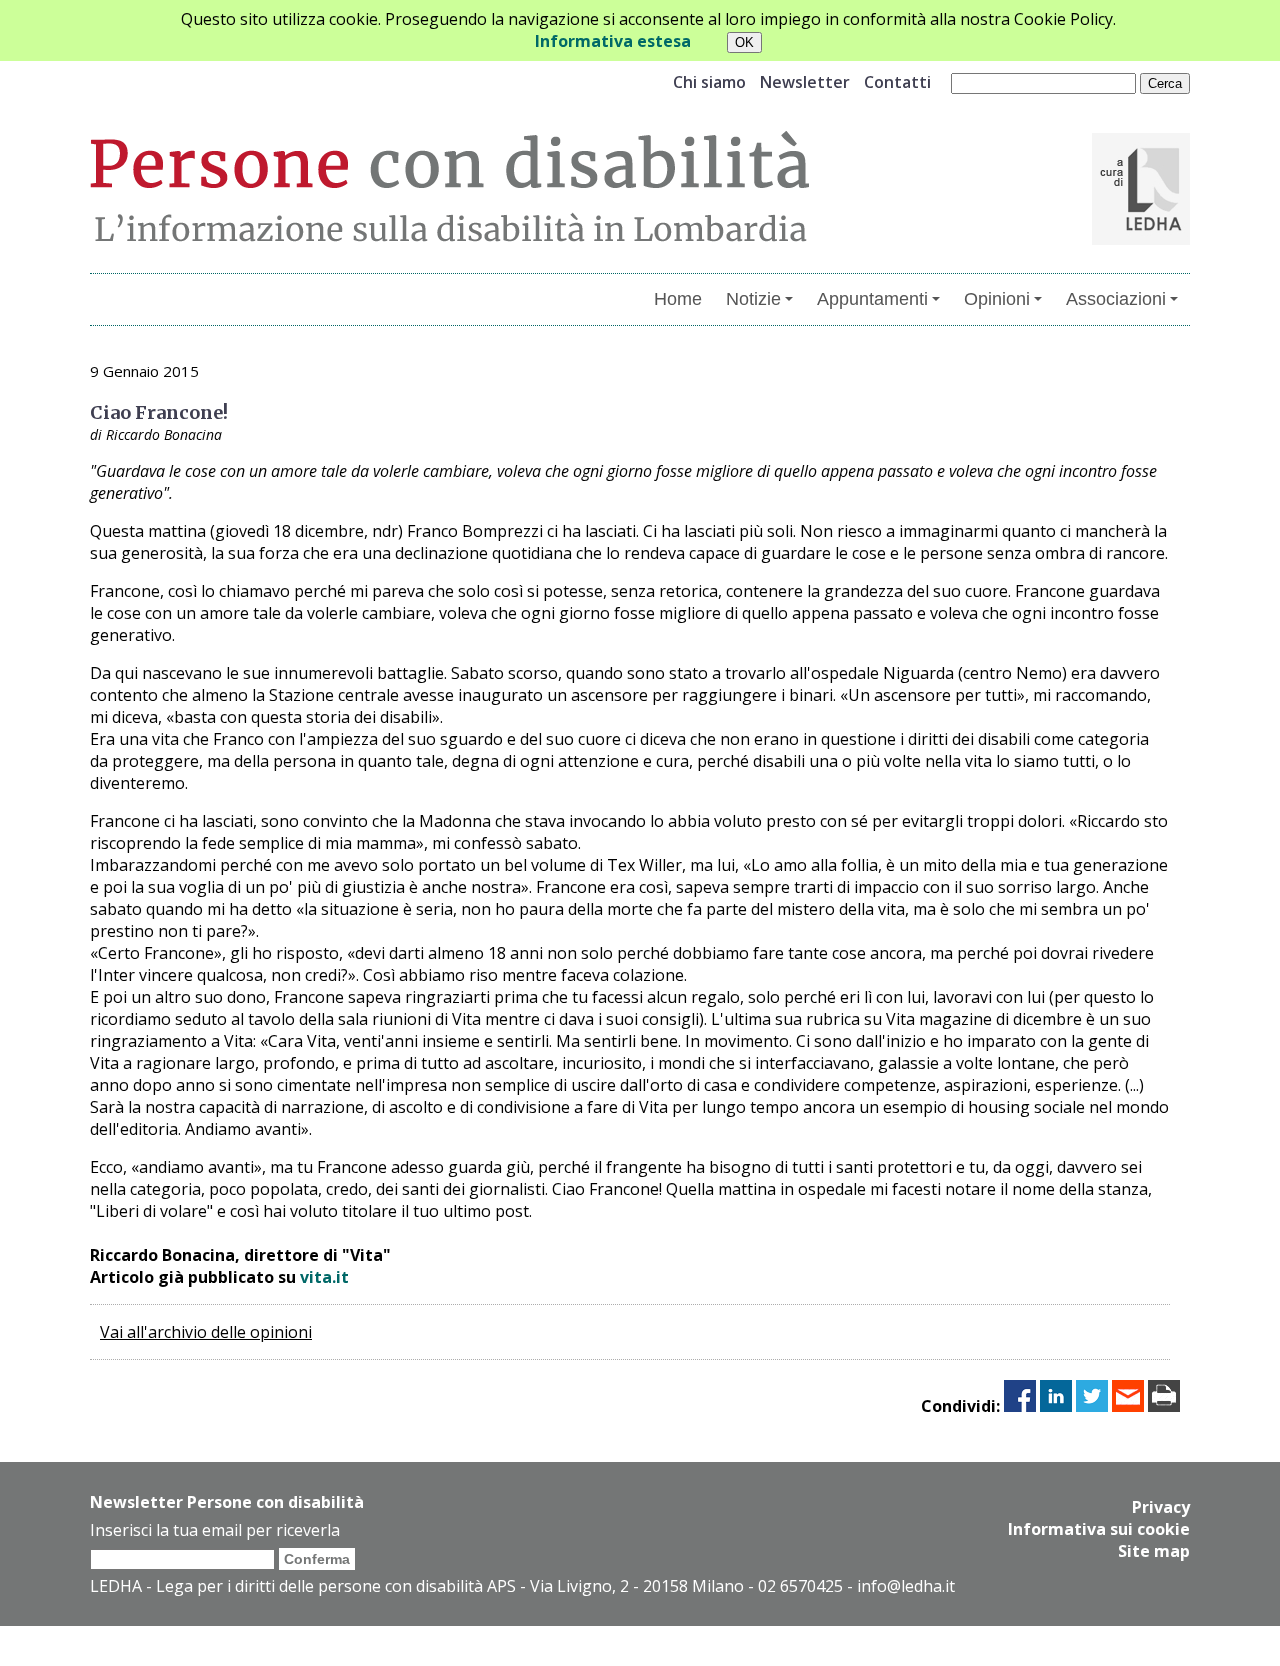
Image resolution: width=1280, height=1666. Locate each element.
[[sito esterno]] (1141, 239)
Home (678, 299)
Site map (1154, 1551)
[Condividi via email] (1128, 1406)
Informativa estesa (613, 41)
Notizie (753, 299)
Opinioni (997, 299)
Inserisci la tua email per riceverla (215, 1530)
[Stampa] (1164, 1406)
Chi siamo (709, 82)
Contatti (897, 82)
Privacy (1161, 1507)
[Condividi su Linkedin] (1056, 1406)
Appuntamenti (872, 299)
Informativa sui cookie (1099, 1529)
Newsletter (805, 82)
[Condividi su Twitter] (1092, 1406)
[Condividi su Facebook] (1020, 1406)
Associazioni (1116, 299)
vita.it (324, 1277)
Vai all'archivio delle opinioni (206, 1332)
